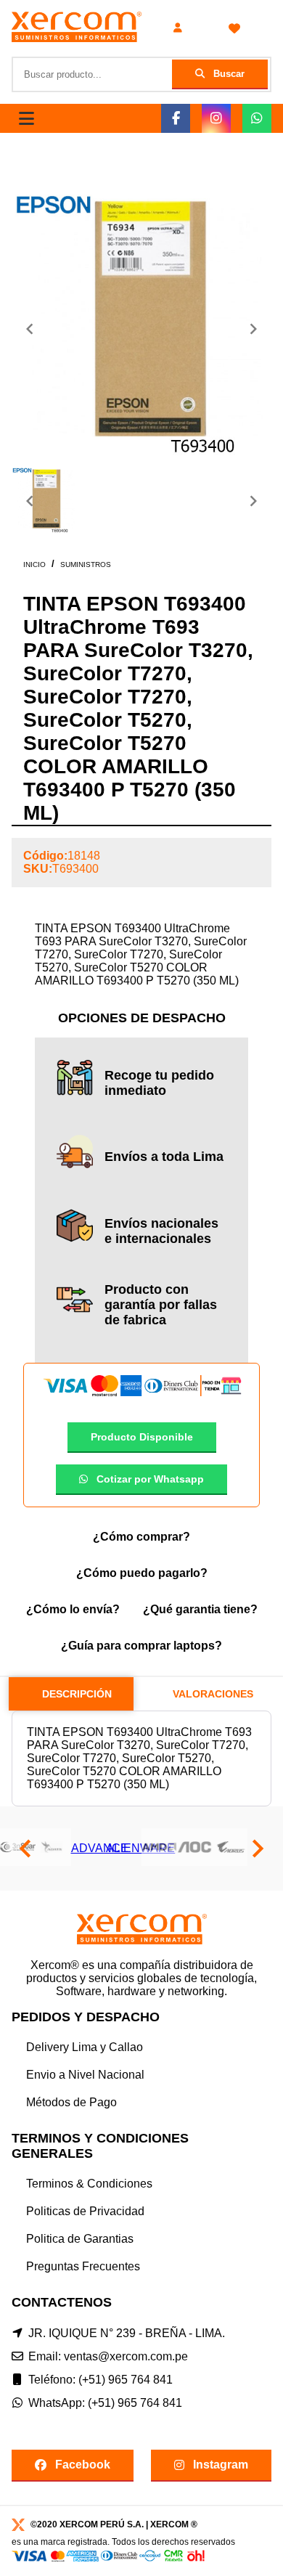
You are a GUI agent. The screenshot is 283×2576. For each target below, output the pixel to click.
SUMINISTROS (86, 564)
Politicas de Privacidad (85, 2211)
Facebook (83, 2465)
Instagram (221, 2465)
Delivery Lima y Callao (85, 2047)
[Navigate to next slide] (253, 329)
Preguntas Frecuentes (83, 2266)
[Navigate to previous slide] (30, 329)
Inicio (34, 564)
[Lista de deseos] (234, 28)
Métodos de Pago (71, 2102)
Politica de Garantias (80, 2239)
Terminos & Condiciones (89, 2184)
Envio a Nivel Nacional (85, 2075)
